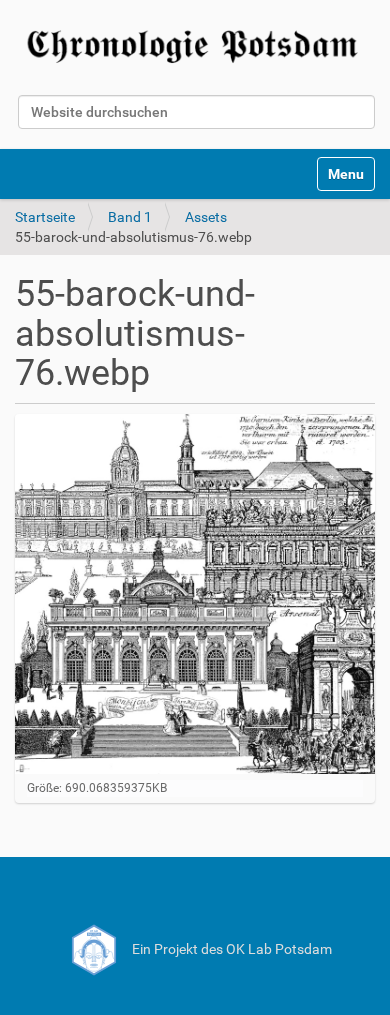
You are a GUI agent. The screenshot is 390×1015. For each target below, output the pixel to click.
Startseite (45, 217)
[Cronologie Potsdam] (195, 43)
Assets (206, 217)
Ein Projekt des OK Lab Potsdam (230, 949)
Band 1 (130, 217)
